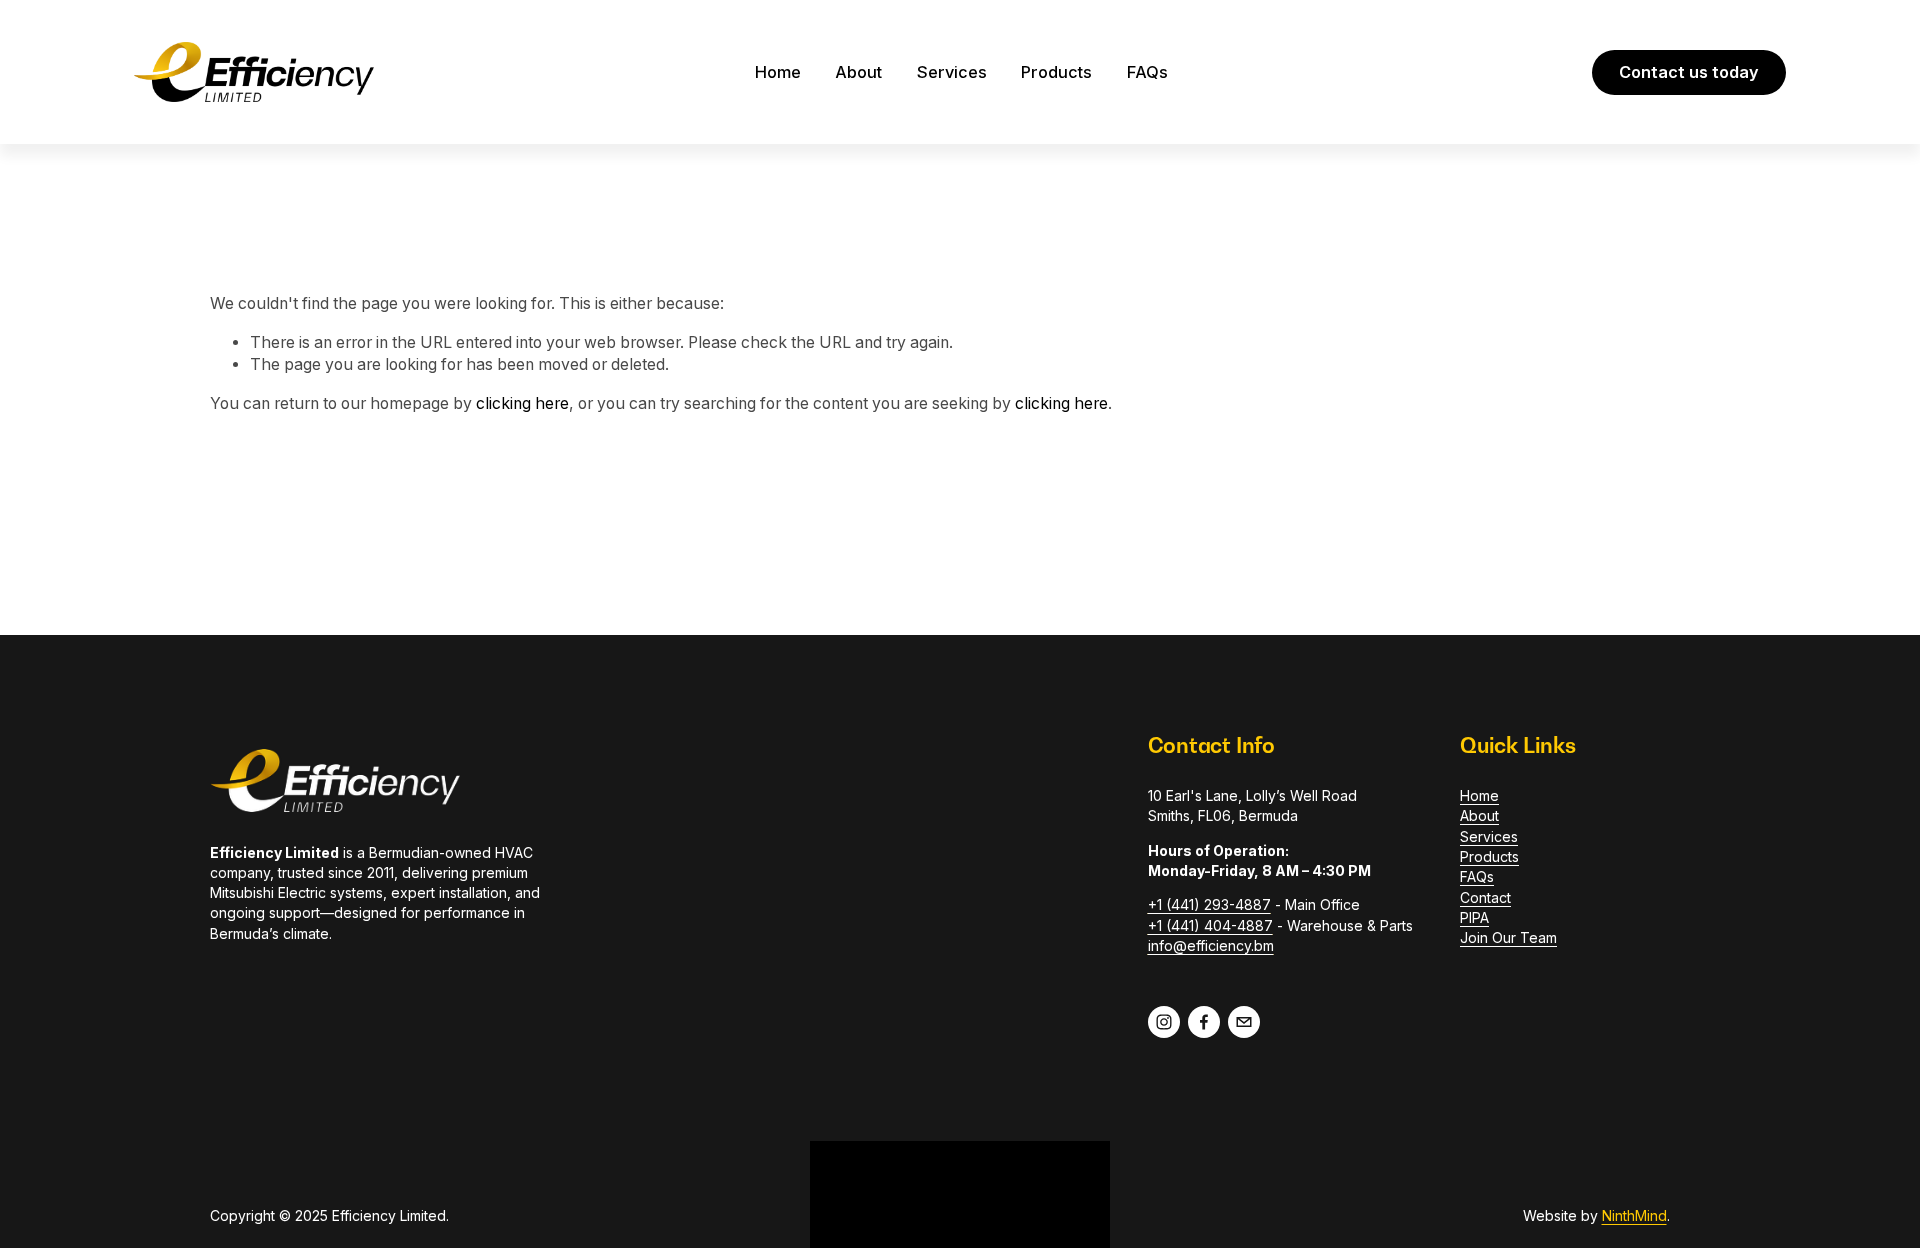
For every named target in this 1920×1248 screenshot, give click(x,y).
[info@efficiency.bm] (1244, 1022)
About (858, 72)
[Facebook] (1204, 1022)
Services (952, 72)
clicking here (522, 403)
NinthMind (1634, 1215)
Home (778, 72)
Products (1056, 72)
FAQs (1147, 72)
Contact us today (1689, 72)
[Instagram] (1164, 1022)
